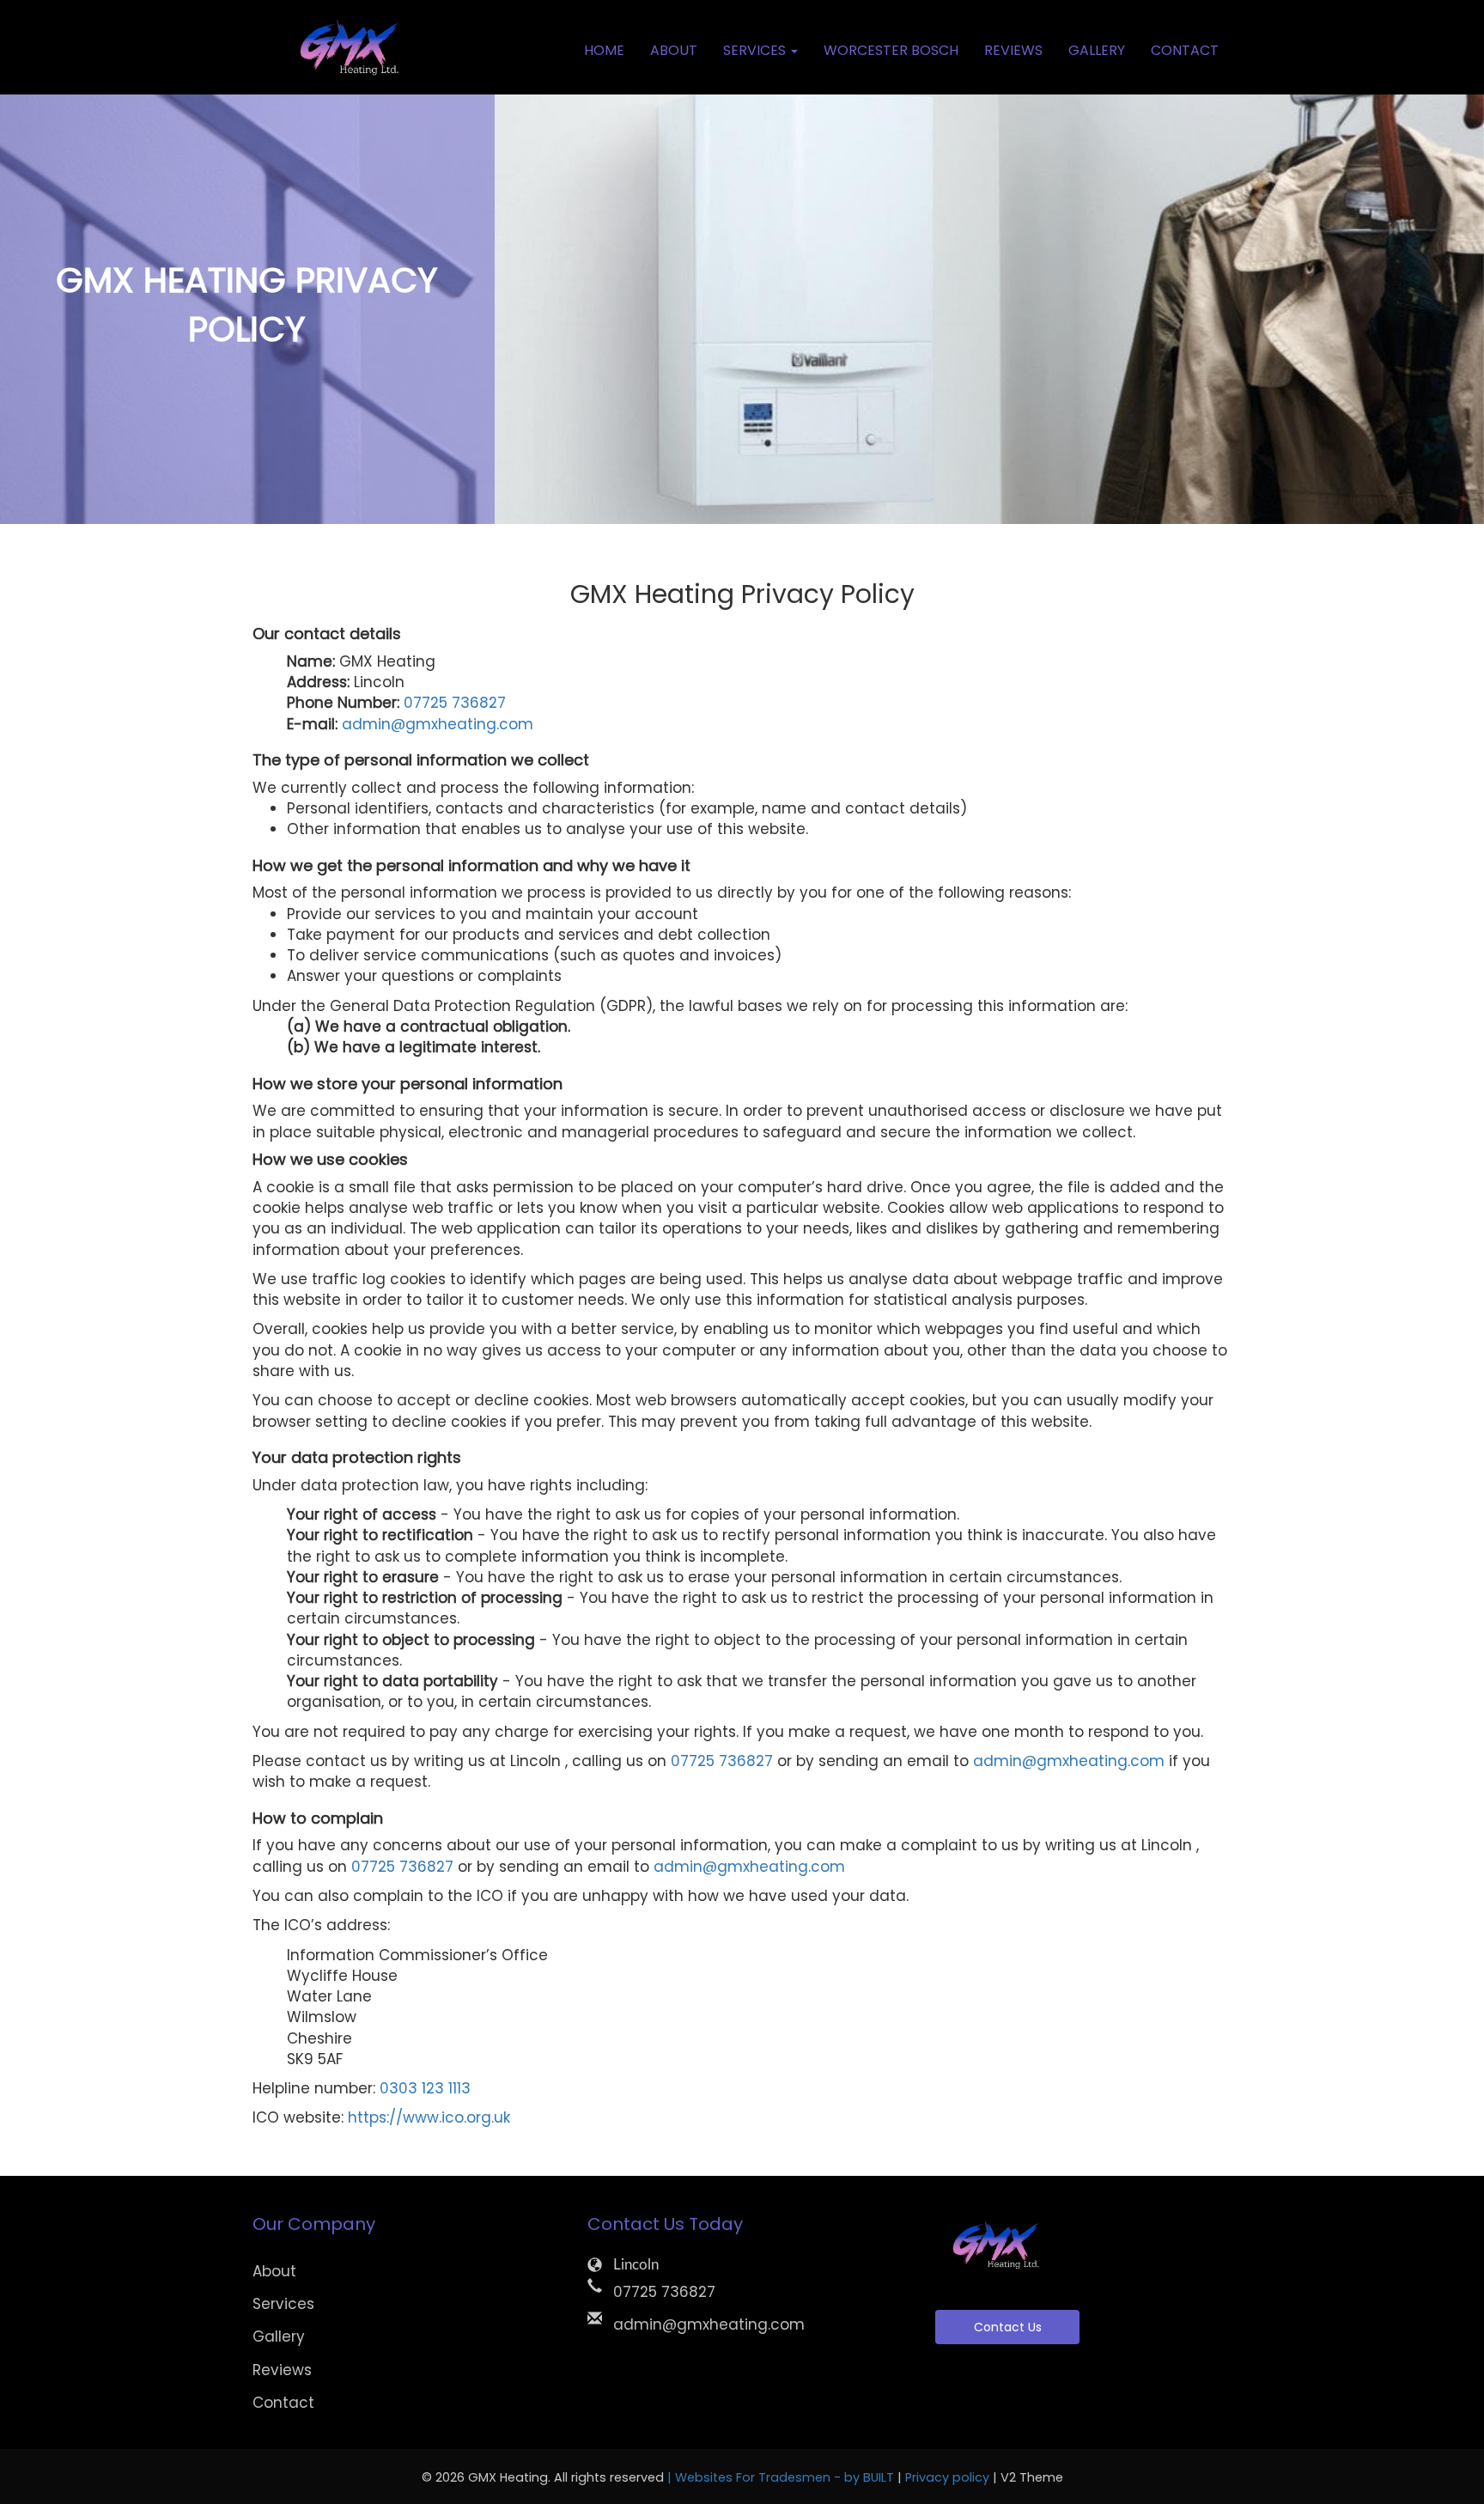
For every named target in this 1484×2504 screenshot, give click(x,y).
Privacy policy (949, 2477)
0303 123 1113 (425, 2088)
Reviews (1013, 50)
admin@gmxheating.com (438, 724)
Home (604, 50)
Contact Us (1008, 2327)
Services (283, 2304)
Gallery (1097, 50)
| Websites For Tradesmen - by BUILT (782, 2477)
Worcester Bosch (891, 50)
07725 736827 (455, 703)
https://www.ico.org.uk (429, 2117)
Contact (1185, 50)
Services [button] (756, 50)
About (674, 50)
